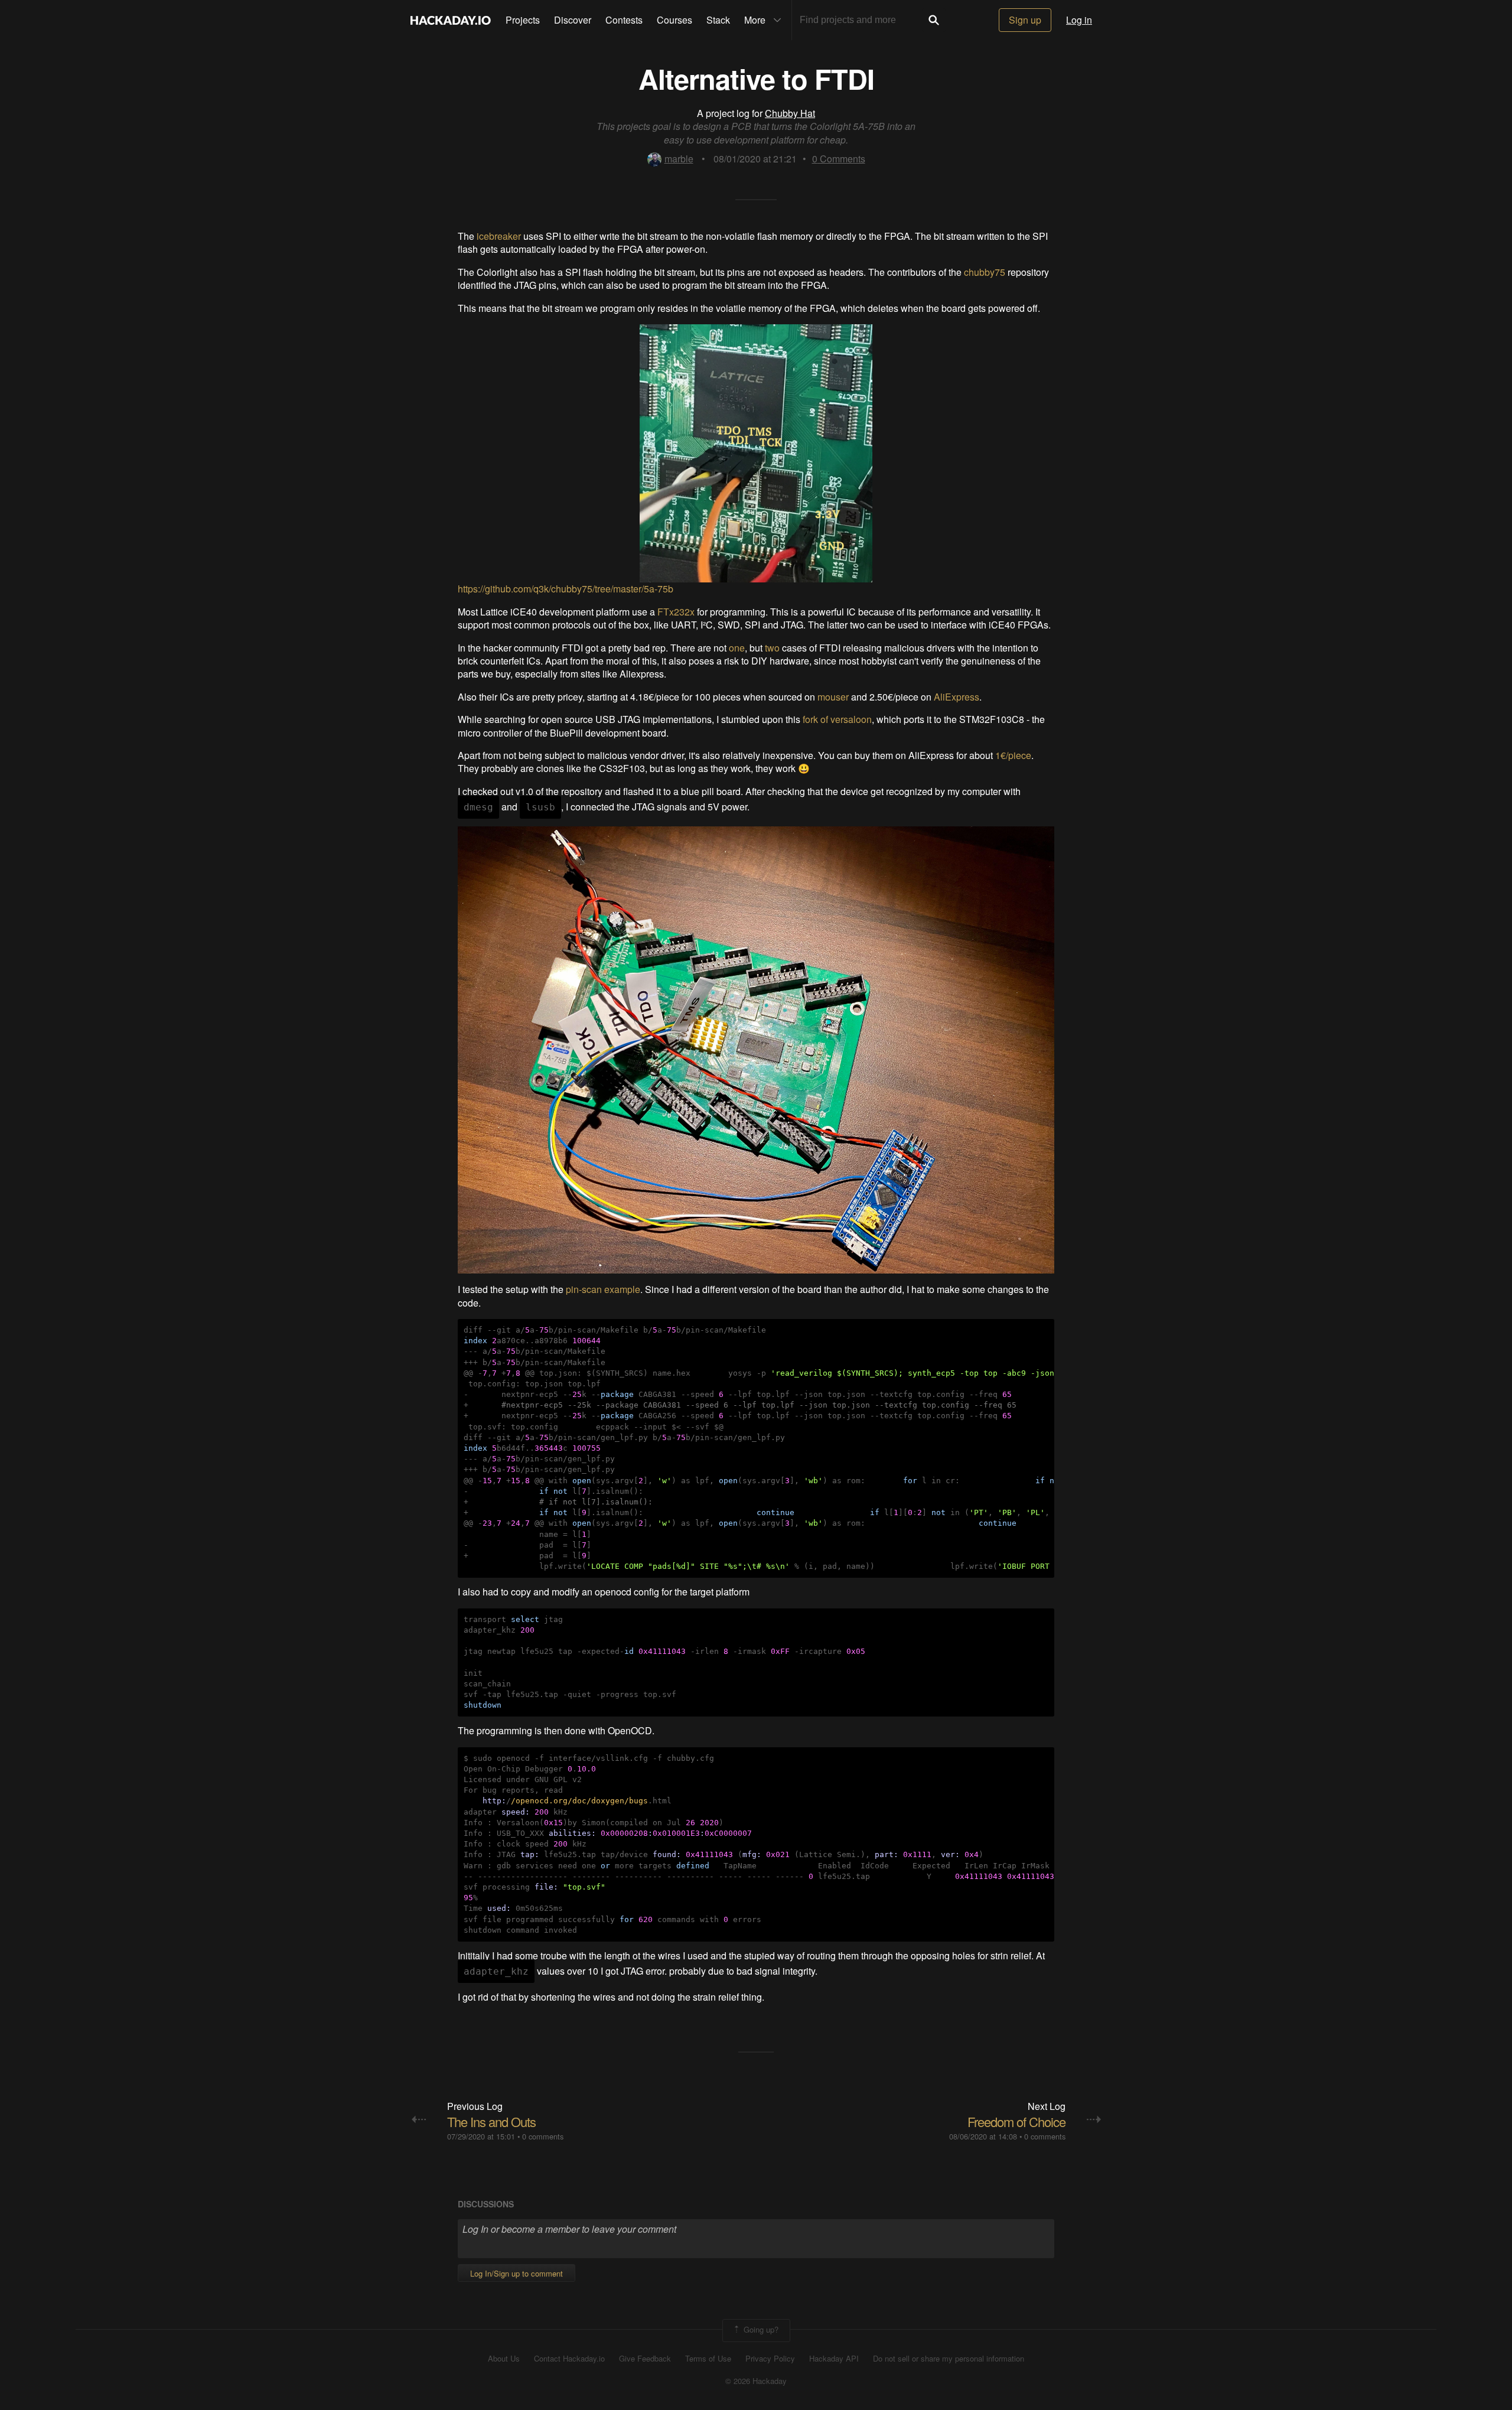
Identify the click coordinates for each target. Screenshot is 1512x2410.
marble (679, 159)
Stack (718, 20)
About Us (504, 2359)
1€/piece (1013, 755)
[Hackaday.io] (451, 20)
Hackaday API (834, 2359)
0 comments (543, 2136)
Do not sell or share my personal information (949, 2359)
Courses (674, 20)
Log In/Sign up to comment (517, 2273)
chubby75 (985, 272)
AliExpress (957, 697)
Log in (1079, 20)
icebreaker (499, 236)
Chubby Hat (790, 113)
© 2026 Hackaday (756, 2381)
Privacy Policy (770, 2359)
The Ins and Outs (491, 2121)
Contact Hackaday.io (569, 2359)
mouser (833, 697)
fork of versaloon (837, 719)
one (737, 648)
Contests (624, 20)
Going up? (760, 2329)
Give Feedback (645, 2359)
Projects (523, 20)
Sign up (1025, 20)
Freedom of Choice (1016, 2121)
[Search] (934, 20)
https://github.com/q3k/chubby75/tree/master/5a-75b (566, 589)
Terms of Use (708, 2359)
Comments (839, 159)
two (772, 648)
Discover (573, 20)
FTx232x (676, 612)
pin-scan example (603, 1289)
